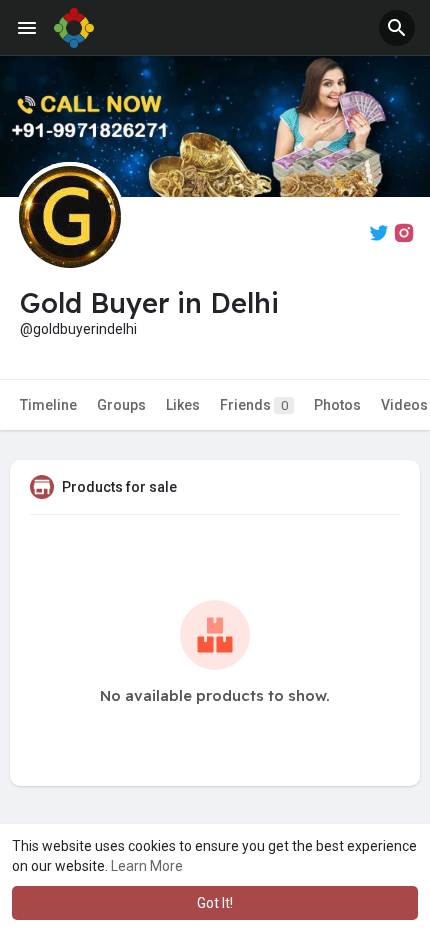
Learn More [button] (147, 866)
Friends (254, 405)
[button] (397, 28)
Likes (183, 405)
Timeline (48, 405)
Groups (121, 405)
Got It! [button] (215, 903)
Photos (337, 405)
